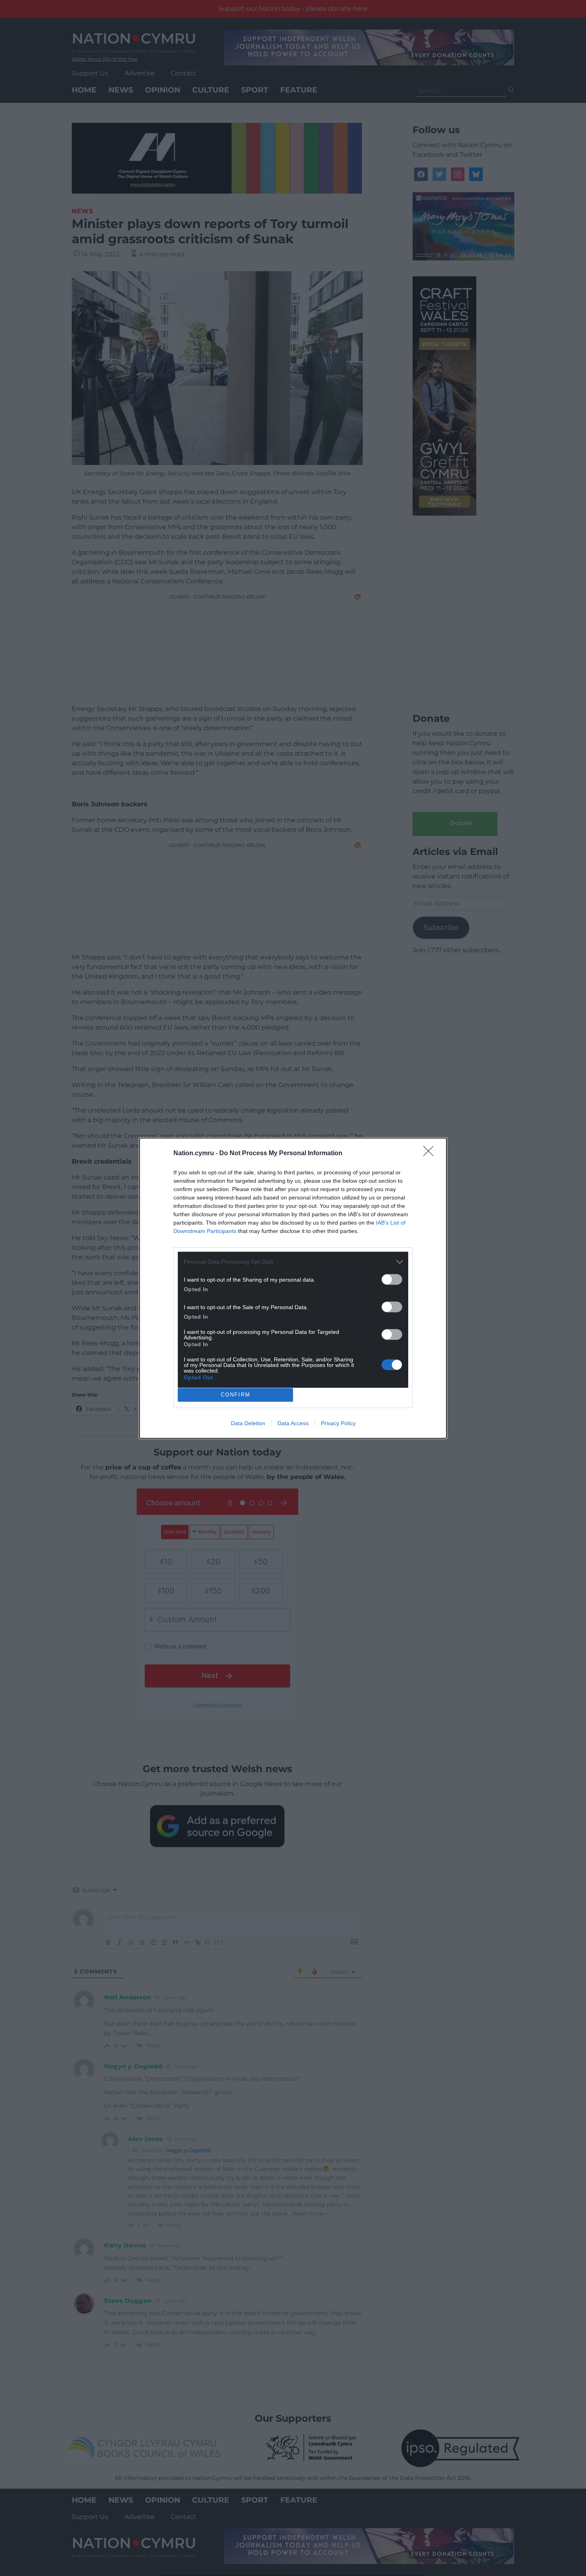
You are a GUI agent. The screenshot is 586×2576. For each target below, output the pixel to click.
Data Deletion (248, 1423)
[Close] (431, 1154)
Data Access (293, 1423)
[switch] (392, 1279)
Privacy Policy (338, 1423)
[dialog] (293, 1288)
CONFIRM (236, 1395)
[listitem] (293, 1262)
